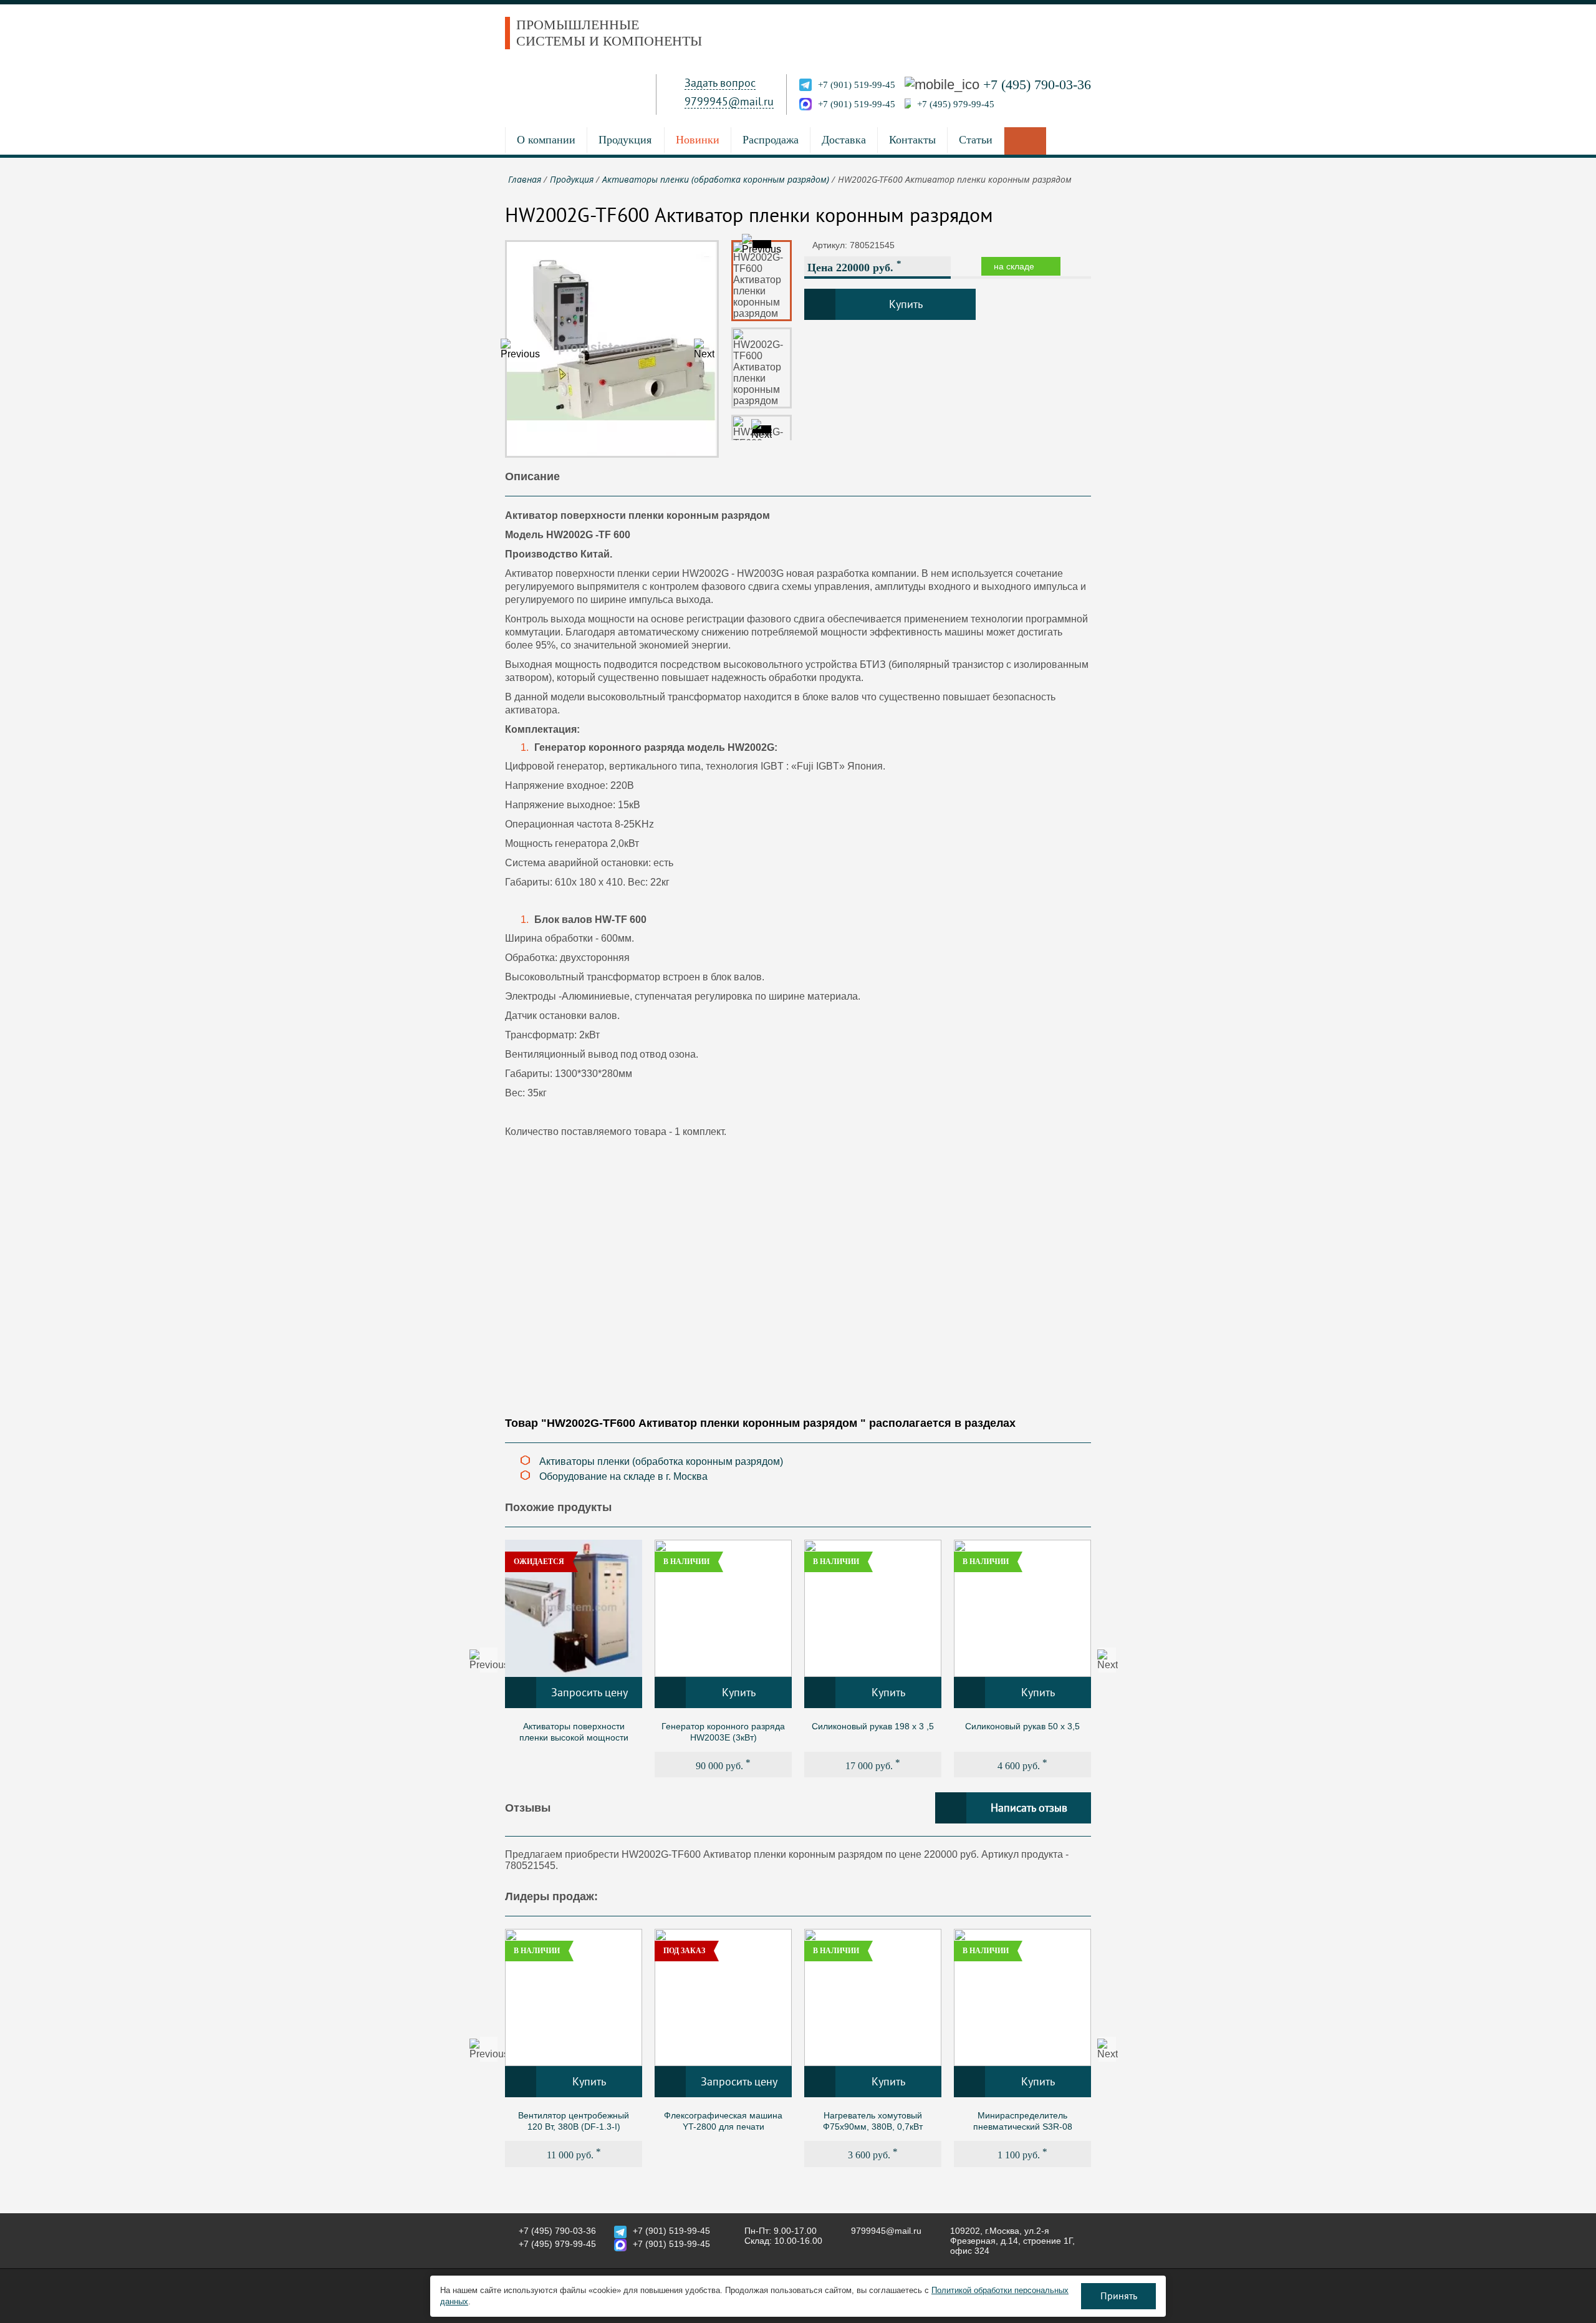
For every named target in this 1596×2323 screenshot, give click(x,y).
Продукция (625, 140)
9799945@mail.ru (729, 102)
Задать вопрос (720, 83)
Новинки (698, 140)
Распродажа (771, 140)
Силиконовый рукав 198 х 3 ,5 (873, 1726)
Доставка (844, 140)
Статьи (976, 140)
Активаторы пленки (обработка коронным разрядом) (661, 1461)
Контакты (912, 140)
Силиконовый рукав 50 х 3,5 (1022, 1726)
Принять (1119, 2296)
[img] (574, 1608)
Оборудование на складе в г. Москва (623, 1476)
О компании (546, 140)
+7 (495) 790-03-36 (1037, 85)
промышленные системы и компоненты (609, 33)
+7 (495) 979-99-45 (956, 104)
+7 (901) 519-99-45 (857, 85)
